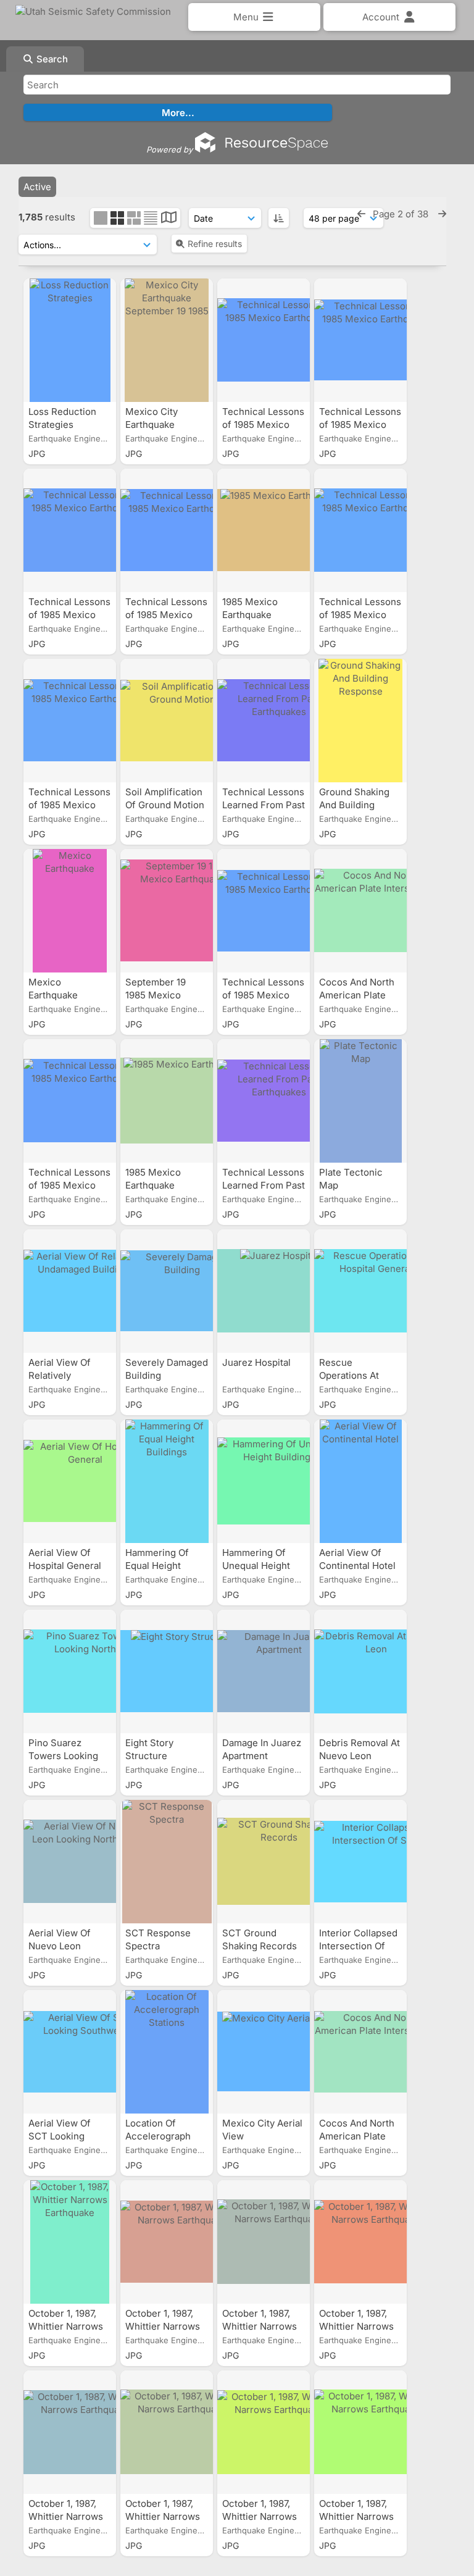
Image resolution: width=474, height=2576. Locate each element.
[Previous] (361, 214)
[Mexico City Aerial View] (264, 2052)
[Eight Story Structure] (167, 1671)
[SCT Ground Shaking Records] (264, 1862)
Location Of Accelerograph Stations (158, 2136)
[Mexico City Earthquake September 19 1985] (167, 340)
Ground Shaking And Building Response (354, 805)
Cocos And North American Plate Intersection (357, 995)
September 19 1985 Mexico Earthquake (156, 995)
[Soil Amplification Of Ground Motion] (167, 721)
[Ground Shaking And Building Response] (360, 721)
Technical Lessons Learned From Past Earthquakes (264, 805)
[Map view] (169, 219)
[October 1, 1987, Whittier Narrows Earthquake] (70, 2242)
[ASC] (279, 218)
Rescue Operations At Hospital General (357, 1375)
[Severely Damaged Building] (167, 1291)
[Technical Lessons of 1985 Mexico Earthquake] (264, 340)
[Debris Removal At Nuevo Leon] (360, 1671)
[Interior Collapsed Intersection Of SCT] (360, 1862)
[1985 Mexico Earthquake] (264, 530)
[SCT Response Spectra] (167, 1862)
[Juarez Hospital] (264, 1291)
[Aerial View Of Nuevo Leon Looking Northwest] (70, 1862)
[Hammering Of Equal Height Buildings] (167, 1481)
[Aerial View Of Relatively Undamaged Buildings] (70, 1291)
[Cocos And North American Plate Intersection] (360, 911)
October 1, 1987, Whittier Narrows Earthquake (66, 2326)
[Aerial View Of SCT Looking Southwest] (70, 2052)
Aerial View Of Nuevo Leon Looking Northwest (70, 1946)
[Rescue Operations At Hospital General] (360, 1291)
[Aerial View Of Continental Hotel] (360, 1481)
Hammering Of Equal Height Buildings (157, 1566)
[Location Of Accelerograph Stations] (167, 2052)
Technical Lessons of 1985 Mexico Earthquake (263, 424)
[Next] (442, 214)
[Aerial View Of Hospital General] (70, 1481)
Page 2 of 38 (402, 214)
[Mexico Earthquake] (70, 911)
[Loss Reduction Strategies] (70, 340)
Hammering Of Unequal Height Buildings (256, 1566)
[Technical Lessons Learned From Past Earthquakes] (264, 721)
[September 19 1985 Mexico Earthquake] (167, 911)
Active (37, 187)
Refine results (215, 244)
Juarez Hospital (258, 1362)
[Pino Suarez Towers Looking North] (70, 1671)
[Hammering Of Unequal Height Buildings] (264, 1481)
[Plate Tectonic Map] (360, 1101)
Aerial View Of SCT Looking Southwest (60, 2136)
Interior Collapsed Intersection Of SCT (358, 1946)
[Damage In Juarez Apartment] (264, 1671)
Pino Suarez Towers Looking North (63, 1756)
